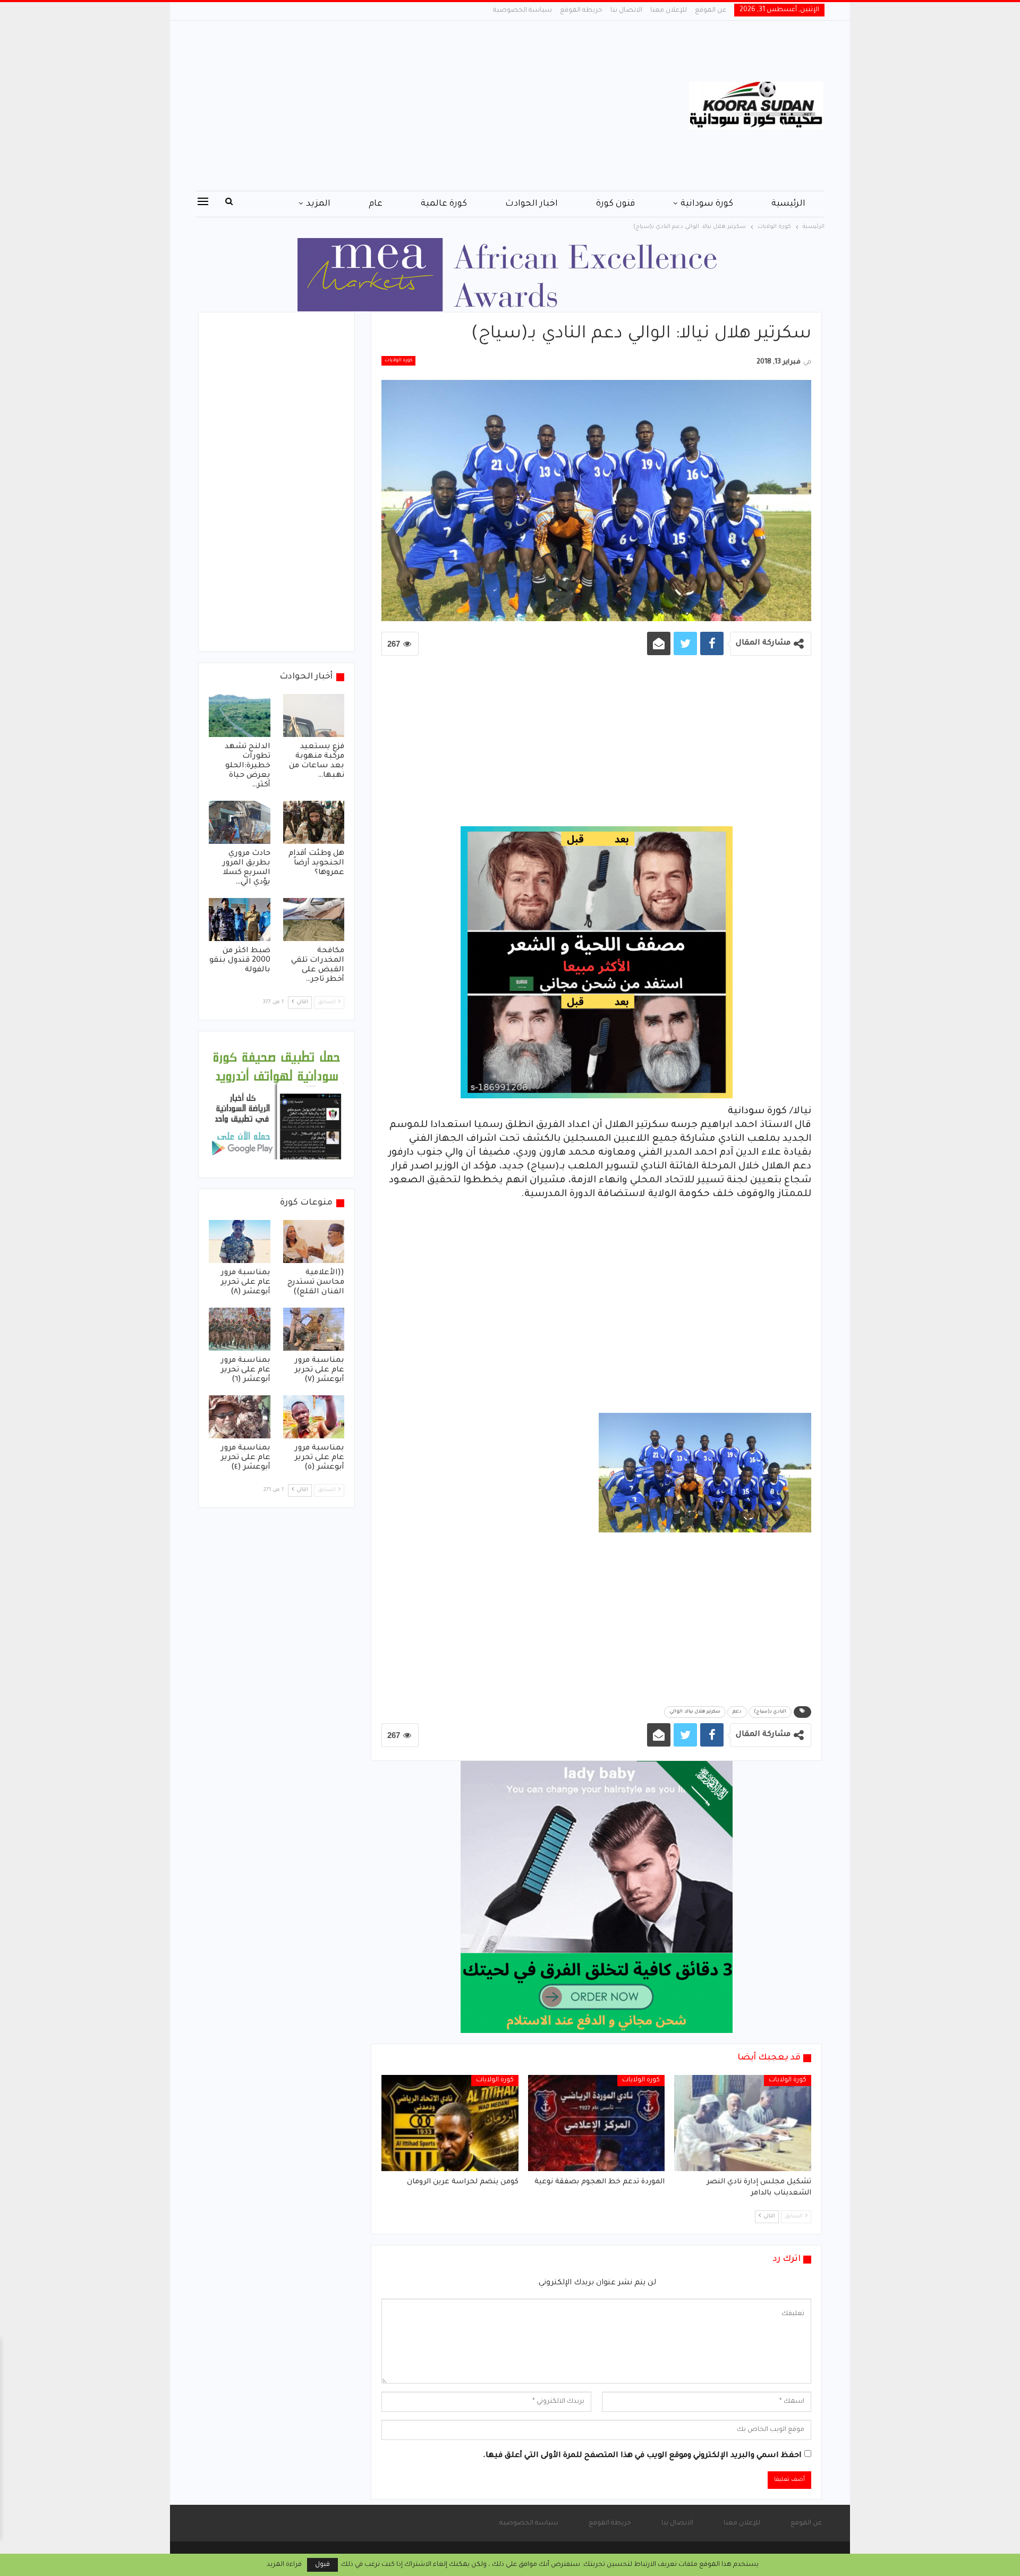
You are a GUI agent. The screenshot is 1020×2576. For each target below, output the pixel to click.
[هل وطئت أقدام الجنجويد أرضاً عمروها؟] (314, 822)
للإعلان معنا (669, 11)
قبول (322, 2565)
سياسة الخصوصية (522, 11)
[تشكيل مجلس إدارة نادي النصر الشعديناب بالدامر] (743, 2123)
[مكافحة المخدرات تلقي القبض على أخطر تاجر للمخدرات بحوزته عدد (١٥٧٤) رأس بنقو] (314, 920)
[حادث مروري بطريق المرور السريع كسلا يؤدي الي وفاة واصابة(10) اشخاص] (240, 822)
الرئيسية (788, 204)
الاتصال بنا (626, 11)
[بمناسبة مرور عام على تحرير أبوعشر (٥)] (314, 1417)
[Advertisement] (403, 106)
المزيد (318, 204)
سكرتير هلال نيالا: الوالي (695, 1712)
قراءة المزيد (284, 2565)
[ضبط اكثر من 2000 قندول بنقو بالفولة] (240, 920)
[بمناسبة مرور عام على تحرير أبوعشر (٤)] (240, 1417)
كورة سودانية (707, 204)
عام (376, 204)
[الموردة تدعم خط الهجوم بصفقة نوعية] (597, 2123)
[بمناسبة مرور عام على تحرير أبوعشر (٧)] (314, 1329)
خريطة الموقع (581, 11)
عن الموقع (711, 11)
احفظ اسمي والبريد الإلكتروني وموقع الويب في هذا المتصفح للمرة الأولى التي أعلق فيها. (642, 2456)
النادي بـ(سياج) (770, 1712)
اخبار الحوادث (532, 204)
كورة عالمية (444, 204)
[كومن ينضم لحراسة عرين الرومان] (450, 2123)
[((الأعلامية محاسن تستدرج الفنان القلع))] (314, 1242)
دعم (737, 1712)
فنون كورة (615, 204)
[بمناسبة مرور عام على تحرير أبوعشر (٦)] (240, 1329)
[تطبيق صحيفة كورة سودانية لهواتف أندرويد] (277, 1105)
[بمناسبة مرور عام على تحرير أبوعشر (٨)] (240, 1242)
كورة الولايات (398, 361)
